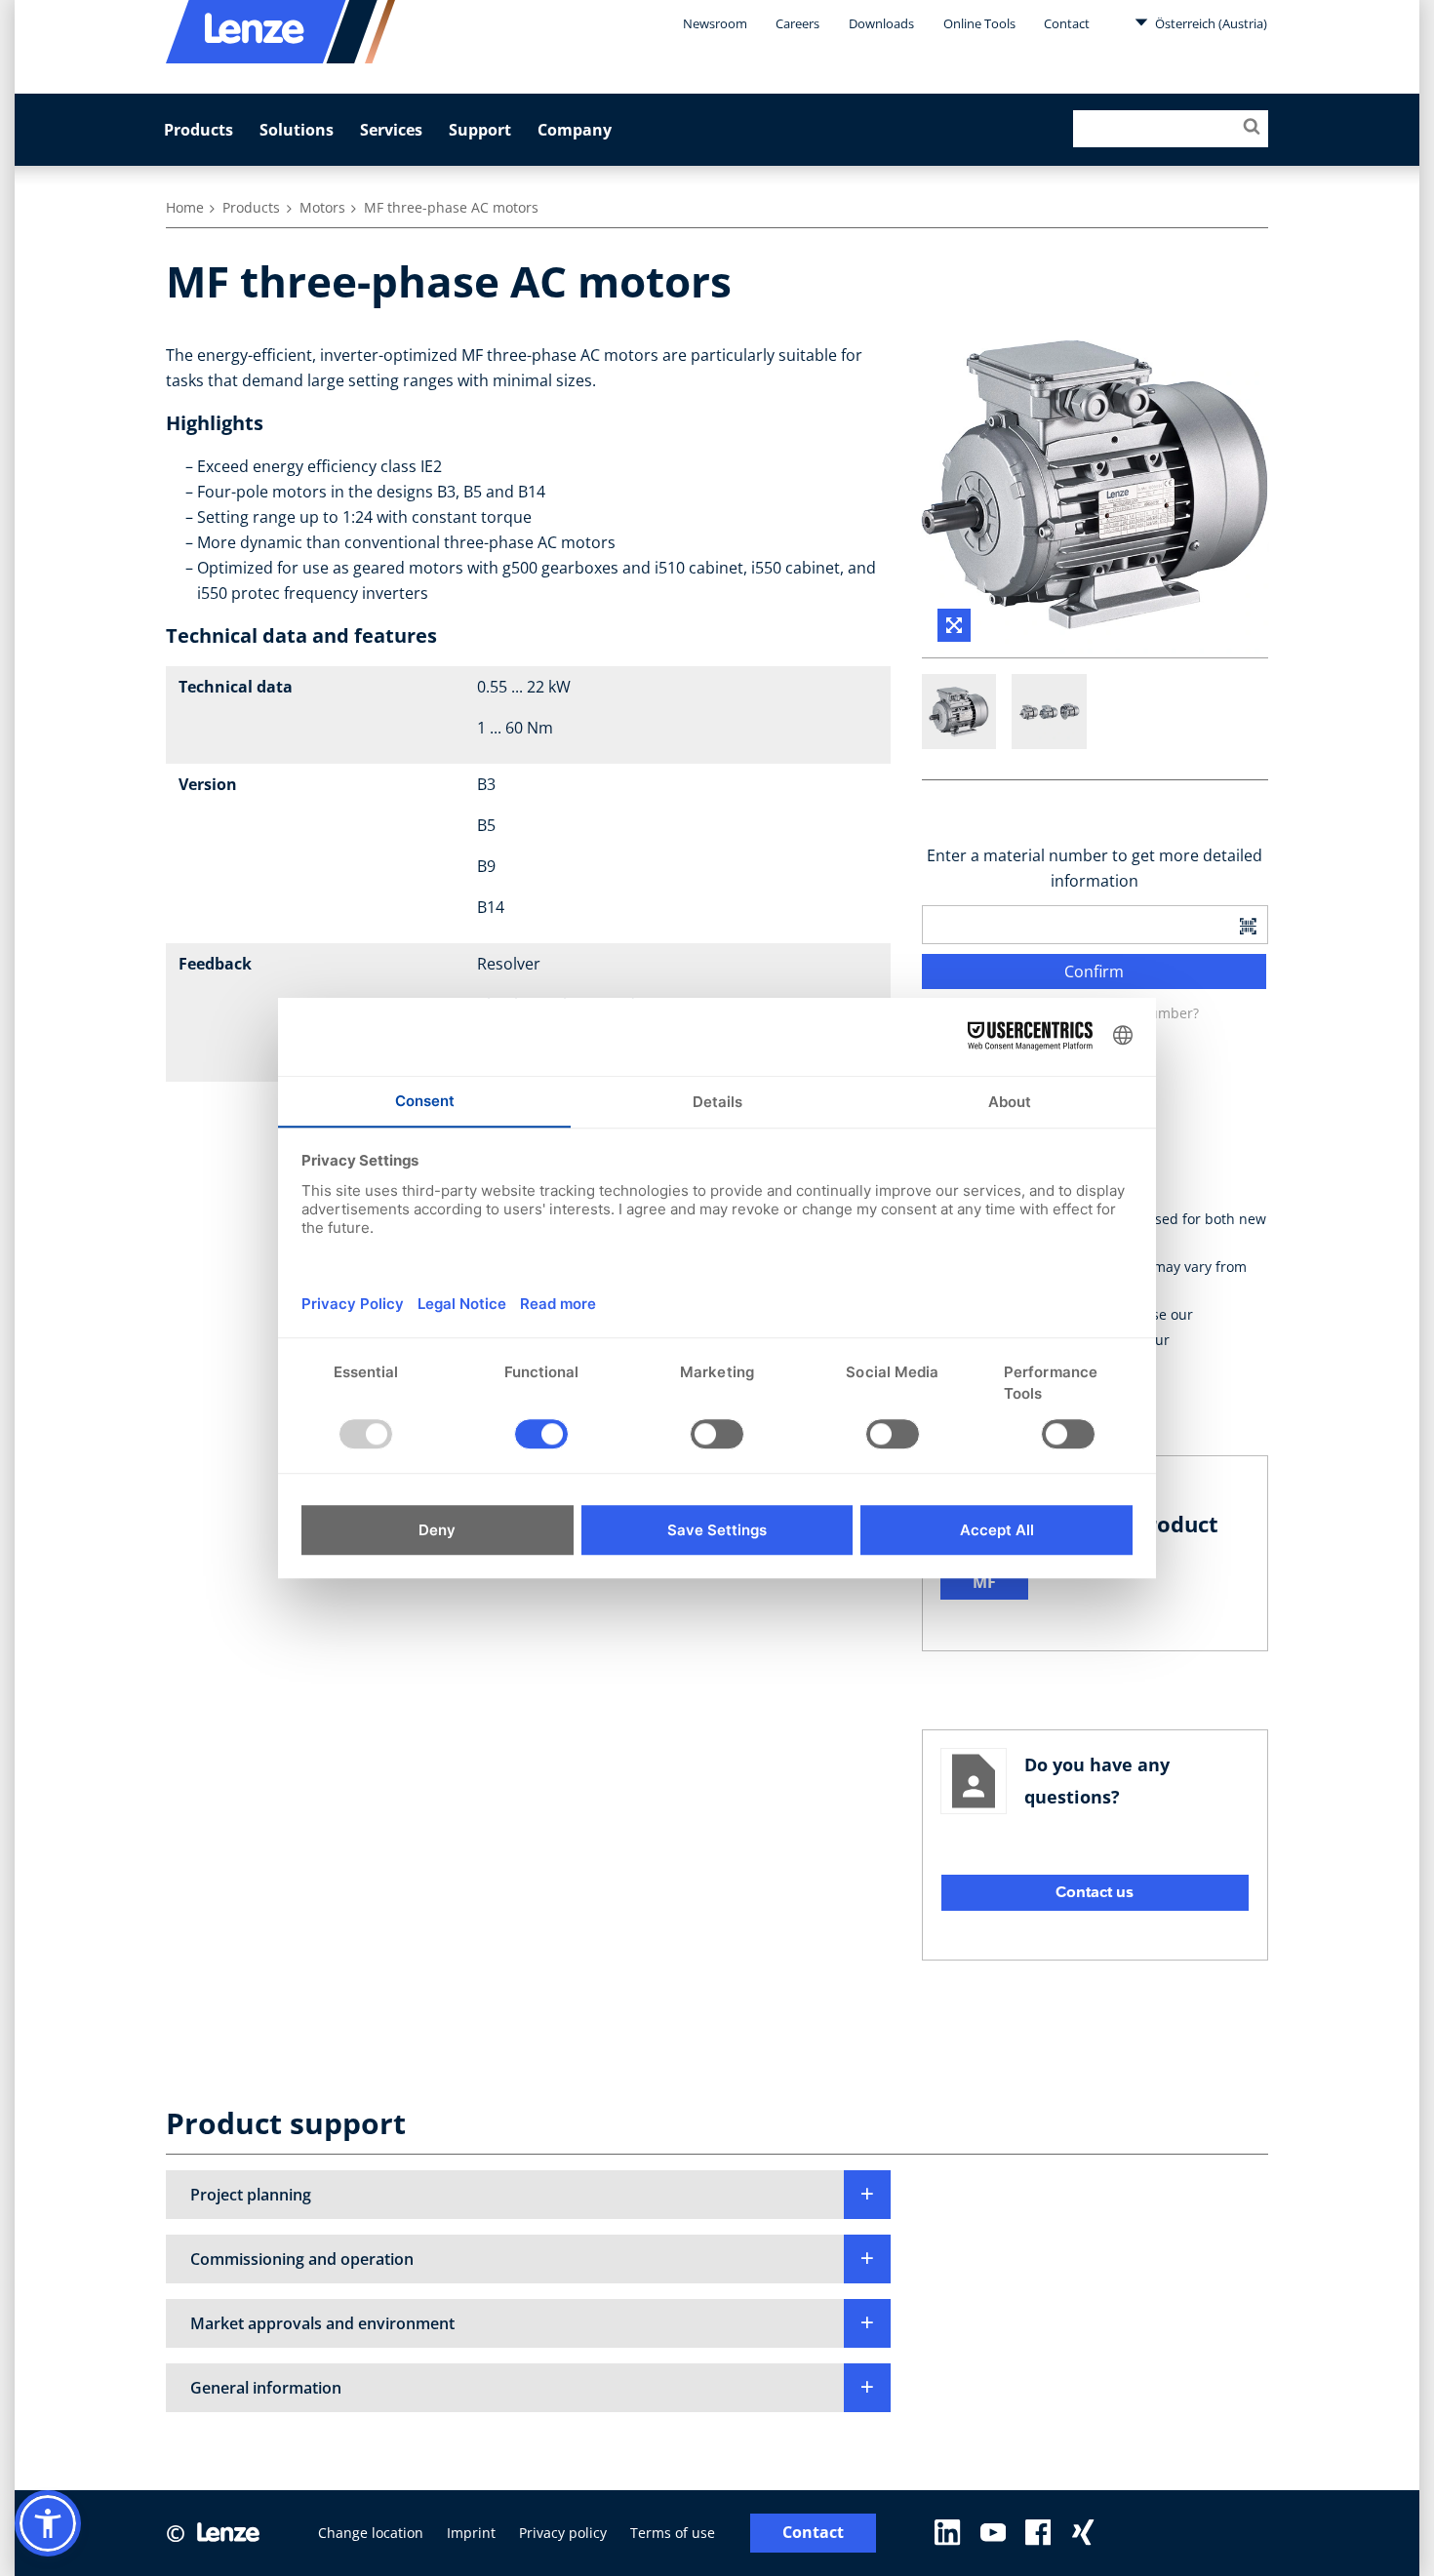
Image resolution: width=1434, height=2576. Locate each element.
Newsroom (715, 23)
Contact (1067, 23)
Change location (371, 2533)
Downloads (881, 23)
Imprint (471, 2533)
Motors (322, 207)
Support (480, 130)
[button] (528, 2195)
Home (185, 207)
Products (199, 130)
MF (984, 1582)
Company (575, 130)
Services (391, 130)
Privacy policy (563, 2533)
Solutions (297, 130)
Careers (797, 23)
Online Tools (979, 23)
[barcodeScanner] (1248, 925)
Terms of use (673, 2533)
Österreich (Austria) (1210, 23)
